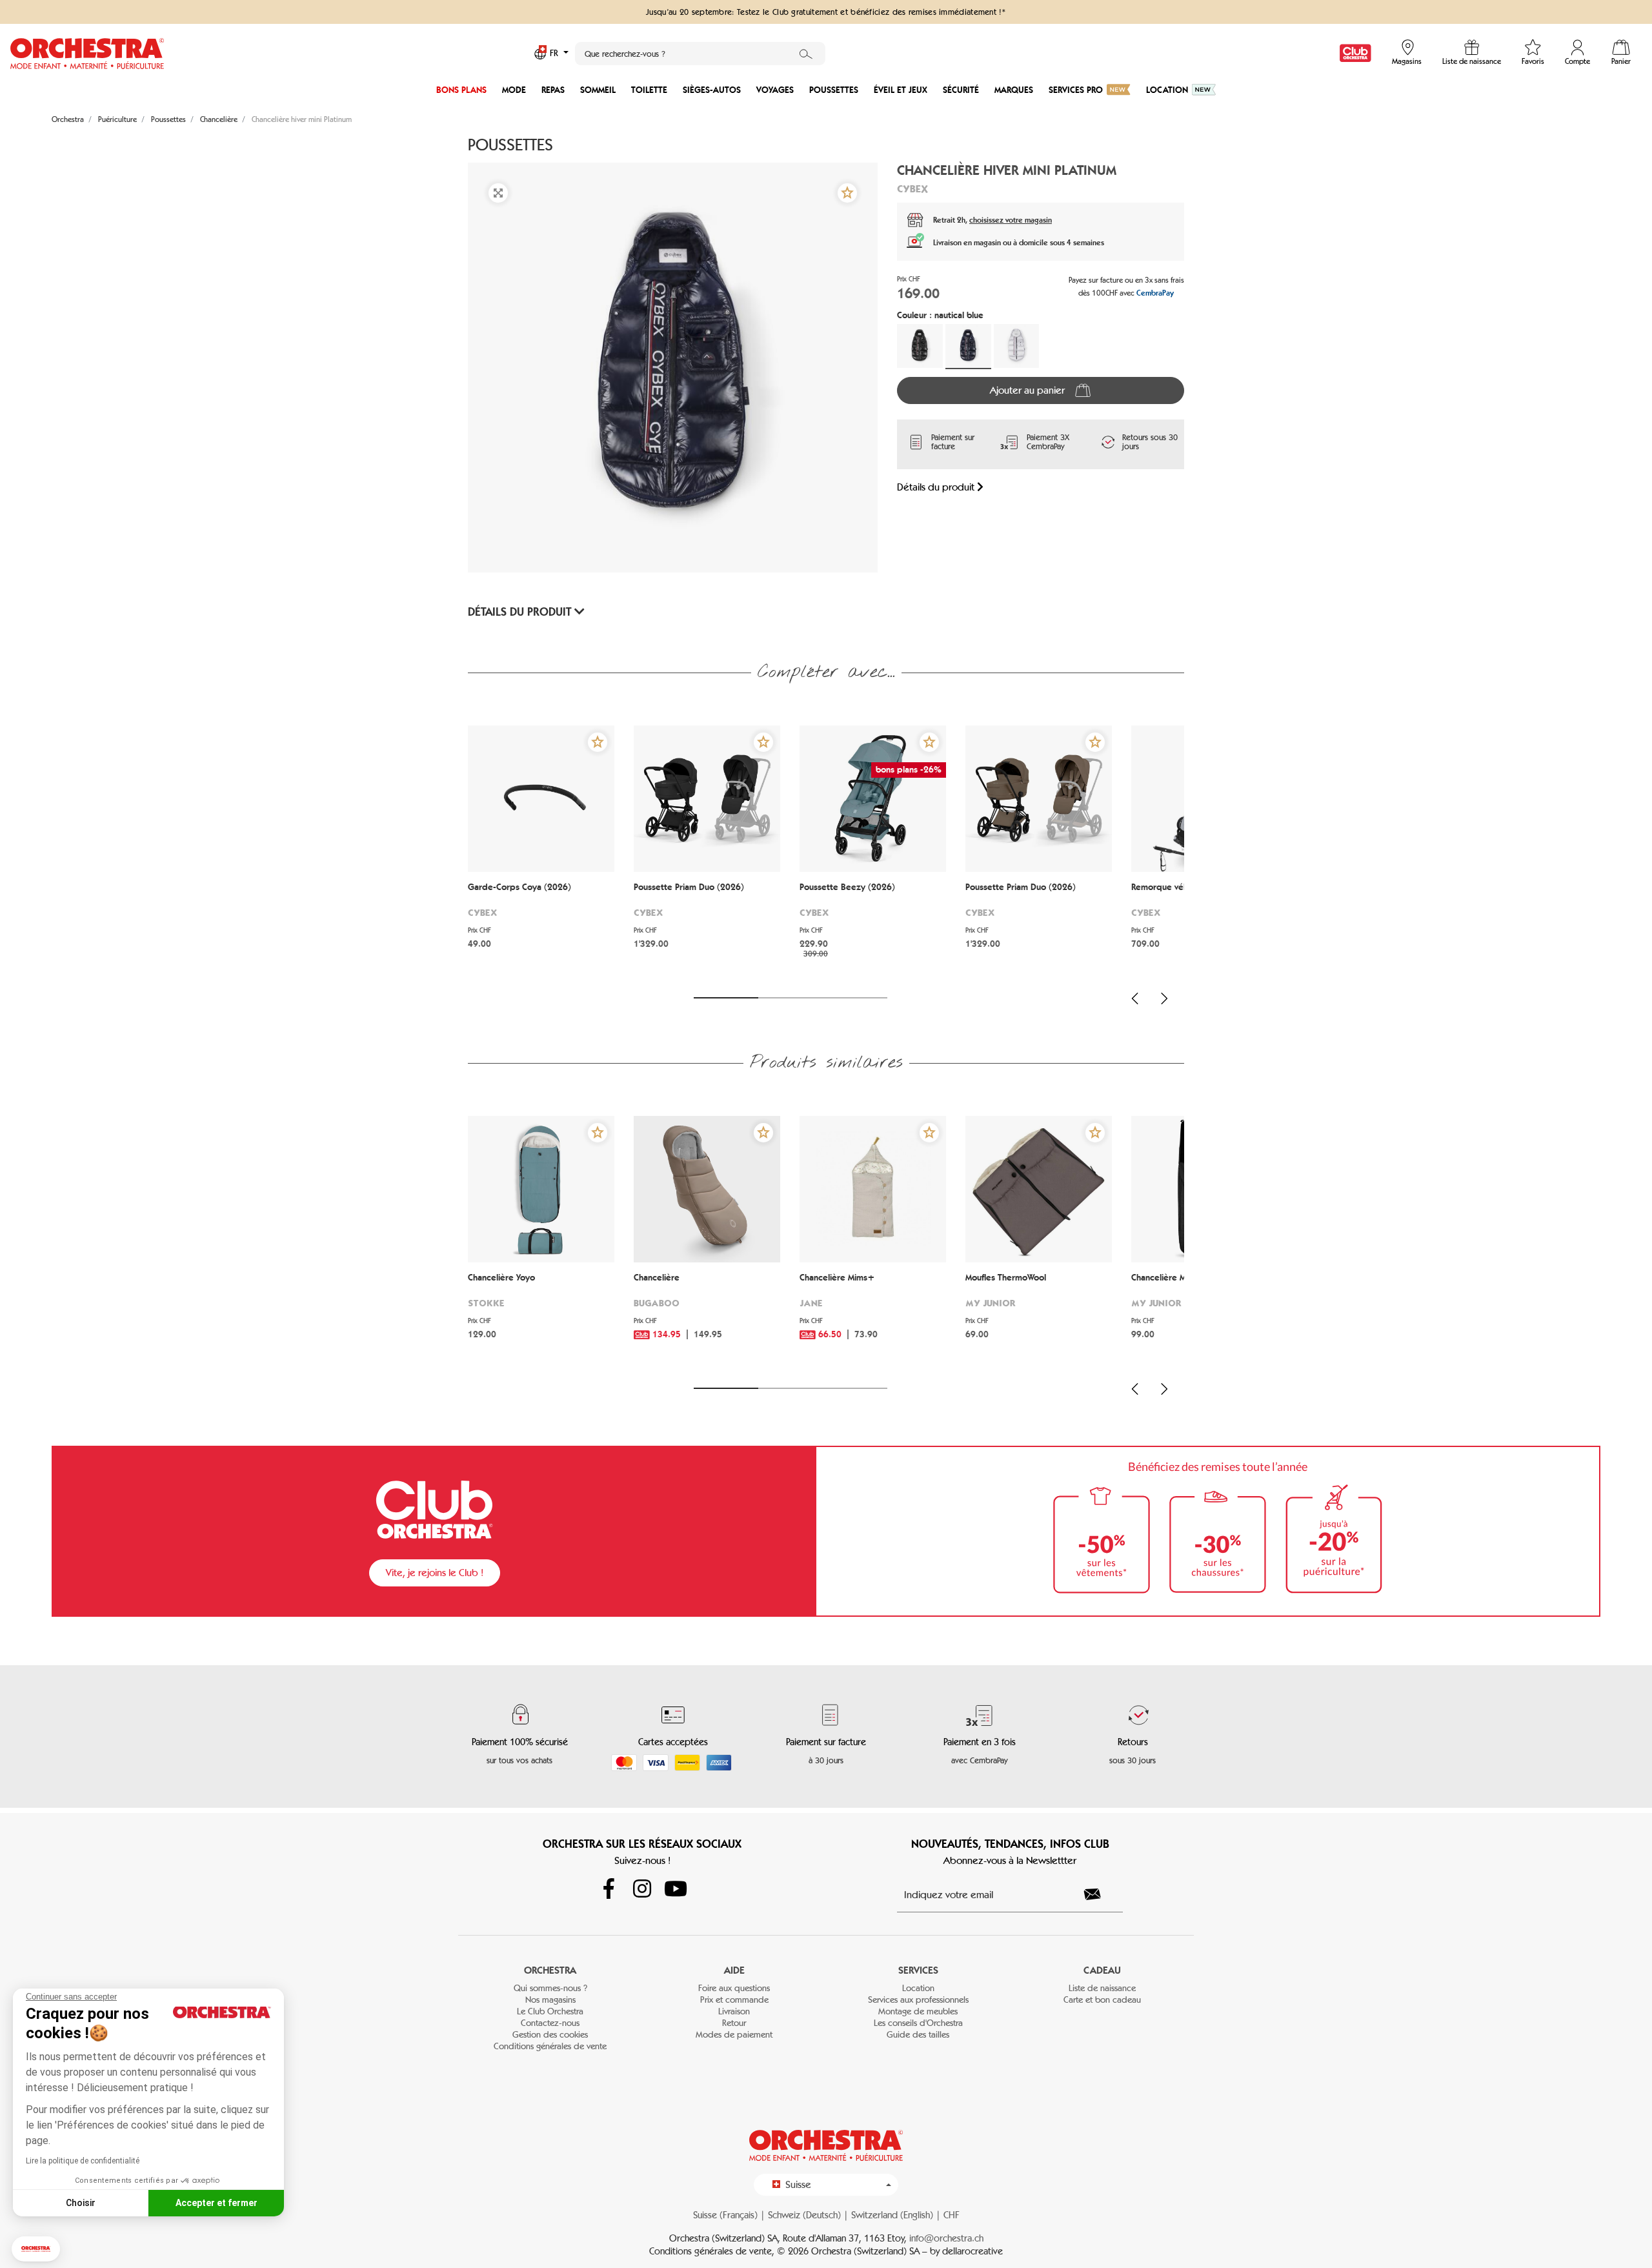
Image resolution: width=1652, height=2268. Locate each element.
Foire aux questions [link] (734, 1988)
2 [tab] (791, 998)
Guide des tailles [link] (918, 2035)
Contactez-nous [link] (550, 2023)
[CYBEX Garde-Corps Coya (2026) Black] (541, 799)
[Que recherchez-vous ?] (806, 54)
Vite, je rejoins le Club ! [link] (435, 1573)
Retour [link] (734, 2023)
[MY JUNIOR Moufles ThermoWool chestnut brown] (1039, 1189)
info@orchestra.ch (946, 2238)
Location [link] (918, 1988)
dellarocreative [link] (972, 2251)
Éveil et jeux (901, 90)
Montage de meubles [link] (918, 2011)
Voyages (775, 90)
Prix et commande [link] (734, 2000)
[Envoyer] (1100, 1894)
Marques (1014, 90)
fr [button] (555, 53)
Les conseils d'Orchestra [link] (918, 2023)
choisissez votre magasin (1011, 220)
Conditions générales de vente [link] (550, 2046)
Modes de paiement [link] (734, 2035)
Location (1167, 90)
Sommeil (598, 90)
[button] (36, 2249)
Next (1164, 998)
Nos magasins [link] (550, 2000)
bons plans (461, 90)
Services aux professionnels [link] (918, 2000)
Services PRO (1076, 90)
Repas (553, 90)
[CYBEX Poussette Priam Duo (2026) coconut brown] (1039, 799)
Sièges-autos (712, 90)
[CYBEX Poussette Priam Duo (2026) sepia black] (707, 799)
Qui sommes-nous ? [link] (550, 1988)
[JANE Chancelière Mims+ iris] (873, 1189)
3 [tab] (855, 998)
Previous (1135, 998)
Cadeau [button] (1102, 1970)
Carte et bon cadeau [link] (1102, 2000)
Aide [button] (734, 1970)
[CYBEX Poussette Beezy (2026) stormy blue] (873, 799)
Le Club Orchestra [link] (550, 2011)
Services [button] (918, 1970)
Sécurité (961, 90)
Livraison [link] (734, 2011)
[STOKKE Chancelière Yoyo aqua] (541, 1189)
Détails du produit (937, 487)
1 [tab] (726, 998)
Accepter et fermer (217, 2203)
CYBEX (912, 188)
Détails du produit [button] (521, 612)
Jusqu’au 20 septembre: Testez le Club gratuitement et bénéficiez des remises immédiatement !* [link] (826, 12)
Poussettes (834, 90)
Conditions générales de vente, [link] (713, 2251)
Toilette (649, 90)
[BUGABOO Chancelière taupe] (707, 1189)
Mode (514, 90)
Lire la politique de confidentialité (83, 2161)
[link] (1355, 53)
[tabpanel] (541, 854)
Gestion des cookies (550, 2035)
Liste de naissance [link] (1102, 1988)
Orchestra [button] (550, 1970)
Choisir (81, 2203)
